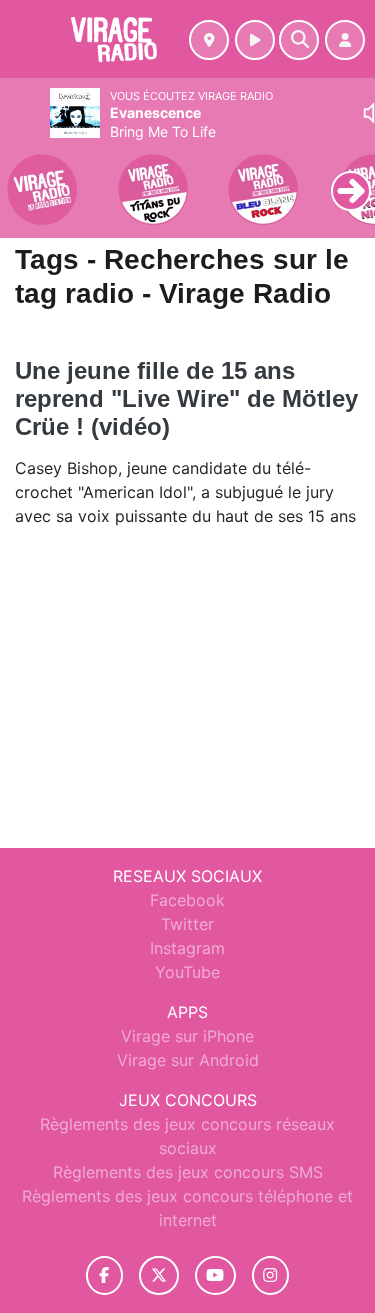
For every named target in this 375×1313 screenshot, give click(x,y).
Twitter (187, 924)
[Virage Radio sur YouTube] (215, 1275)
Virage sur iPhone (187, 1036)
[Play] (26, 176)
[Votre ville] (209, 40)
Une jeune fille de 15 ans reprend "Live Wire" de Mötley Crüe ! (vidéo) (186, 398)
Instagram (187, 948)
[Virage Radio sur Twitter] (158, 1275)
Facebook (187, 900)
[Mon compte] (345, 40)
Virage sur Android (188, 1060)
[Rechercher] (299, 40)
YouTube (187, 972)
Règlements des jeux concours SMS (188, 1172)
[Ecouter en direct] (255, 40)
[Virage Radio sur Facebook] (105, 1275)
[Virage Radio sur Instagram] (271, 1275)
